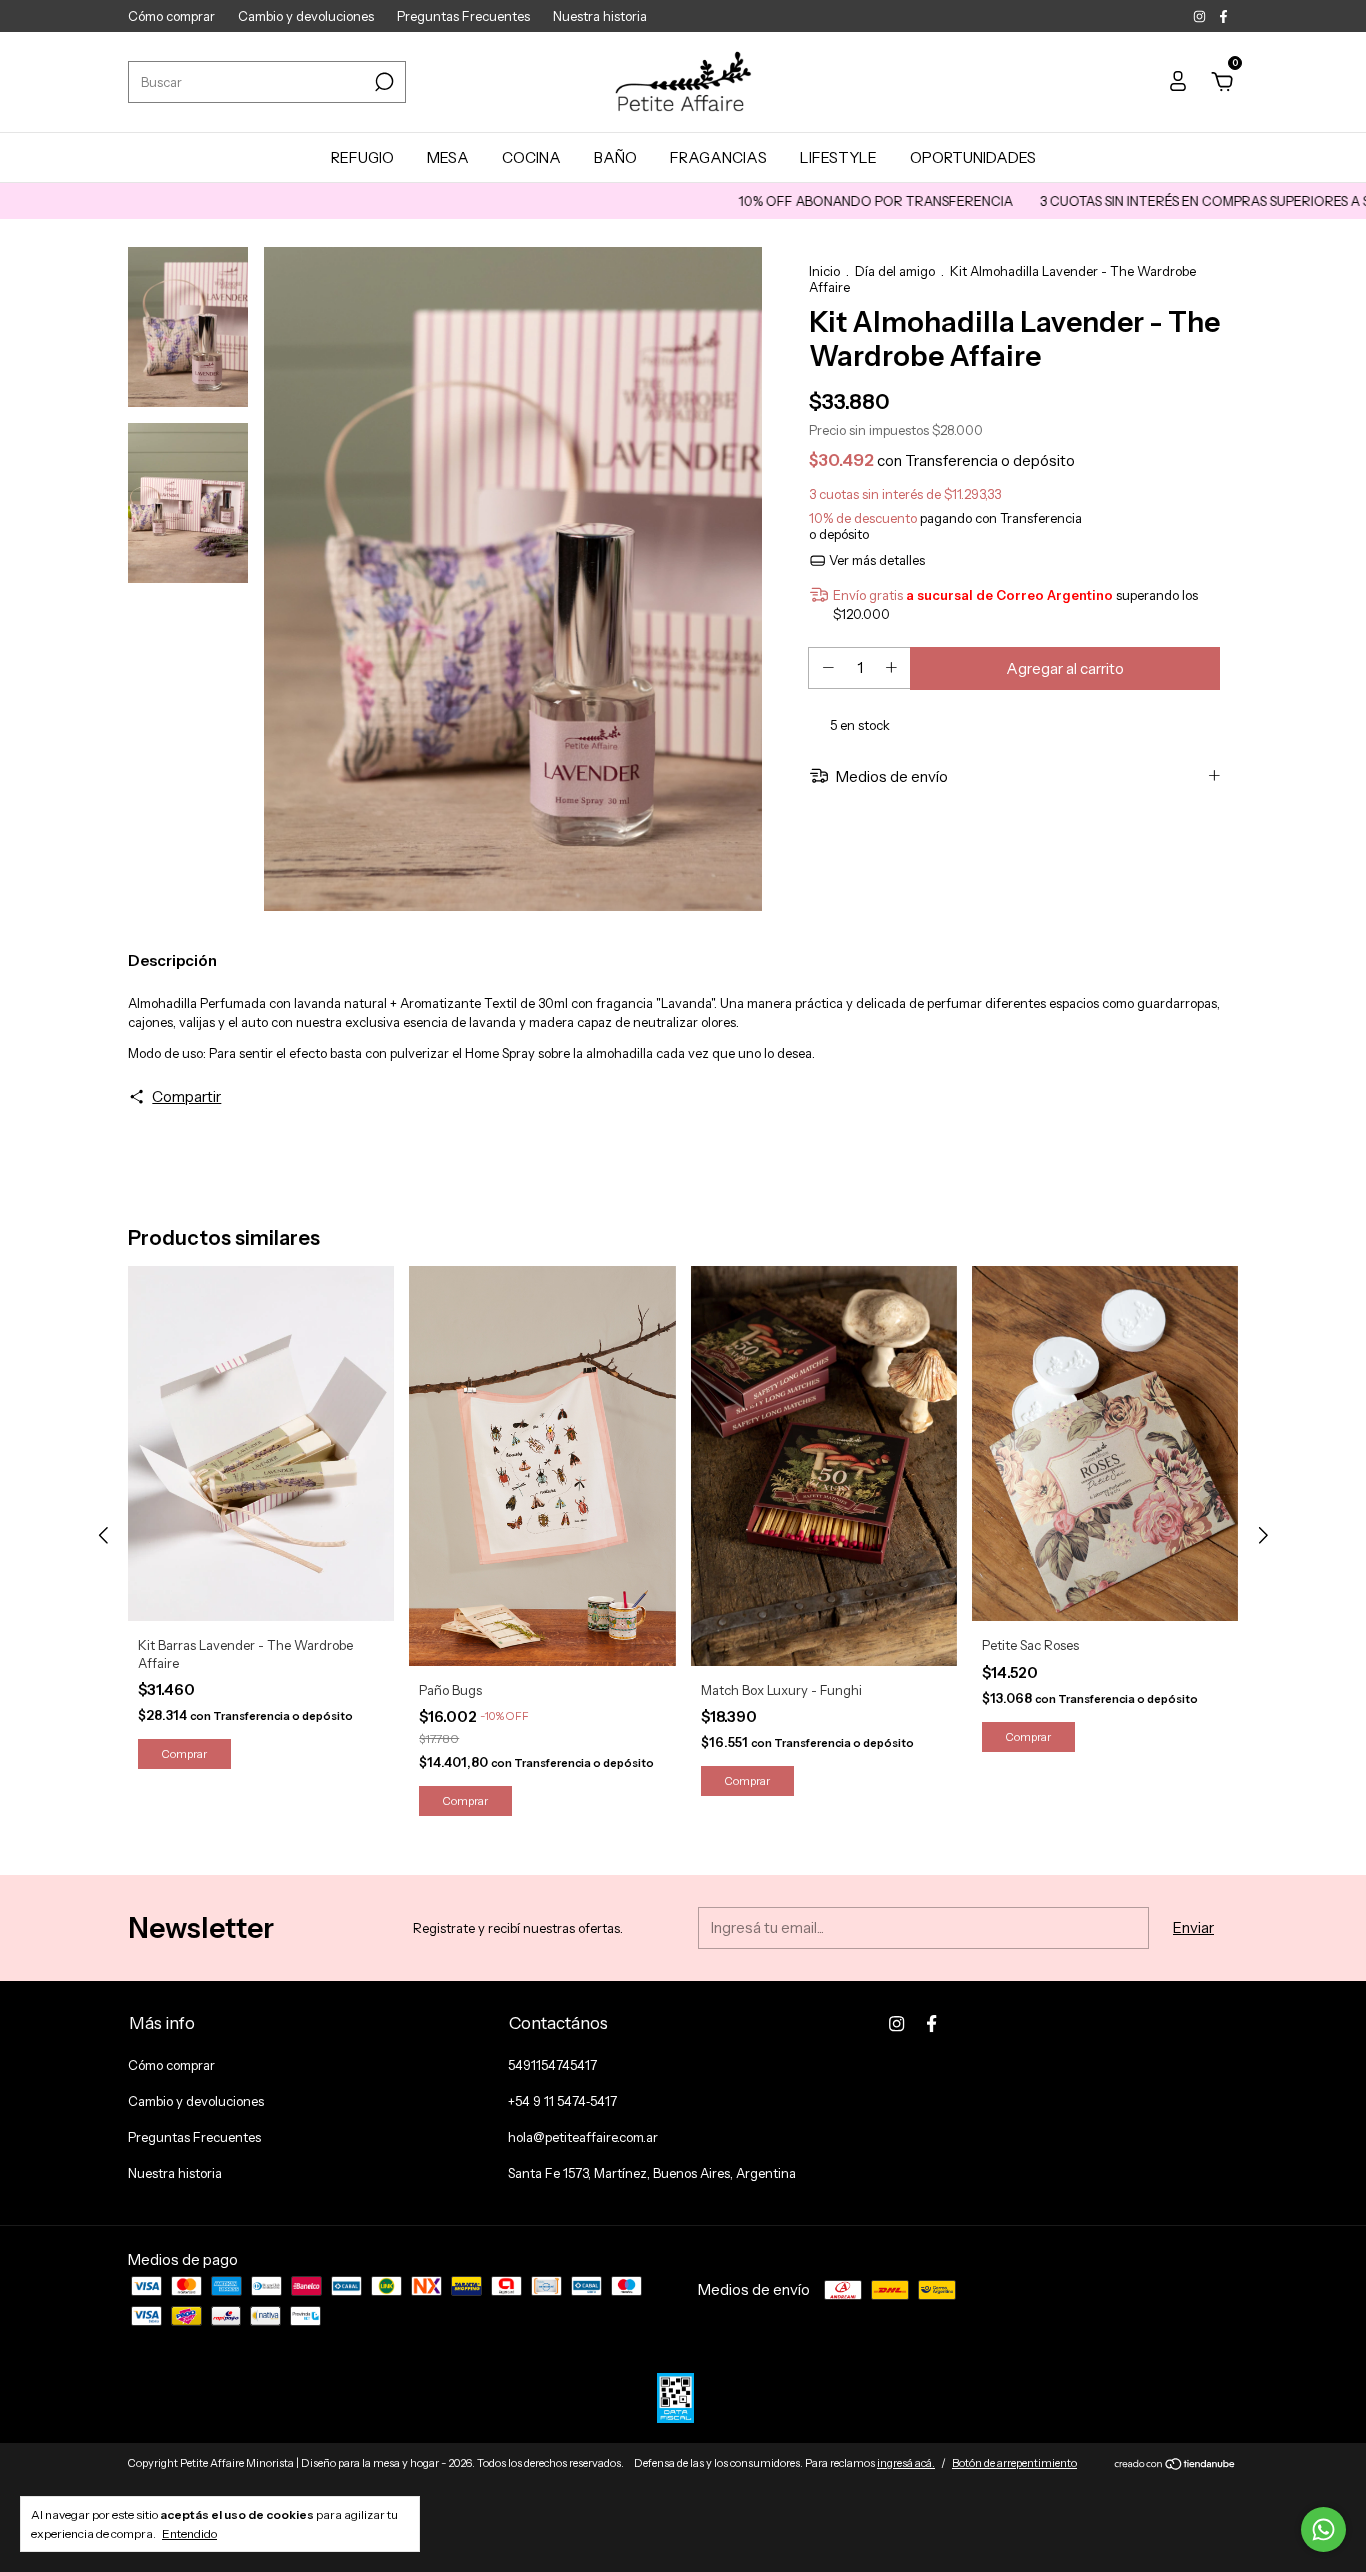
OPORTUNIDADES (973, 157)
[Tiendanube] (1175, 2465)
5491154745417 (552, 2065)
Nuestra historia (600, 16)
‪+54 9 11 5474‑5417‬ (562, 2101)
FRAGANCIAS (718, 157)
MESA (448, 157)
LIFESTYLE (838, 157)
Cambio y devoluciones (306, 16)
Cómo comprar (171, 16)
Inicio (824, 271)
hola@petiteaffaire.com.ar (583, 2137)
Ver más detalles (875, 560)
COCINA (531, 157)
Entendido (189, 2533)
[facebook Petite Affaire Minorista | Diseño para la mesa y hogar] (1223, 16)
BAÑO (615, 157)
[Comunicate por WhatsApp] (1323, 2529)
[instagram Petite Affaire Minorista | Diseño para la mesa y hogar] (1201, 16)
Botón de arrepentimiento (1014, 2463)
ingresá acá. (906, 2463)
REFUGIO (362, 157)
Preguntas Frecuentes (463, 16)
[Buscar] (382, 82)
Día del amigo (895, 271)
